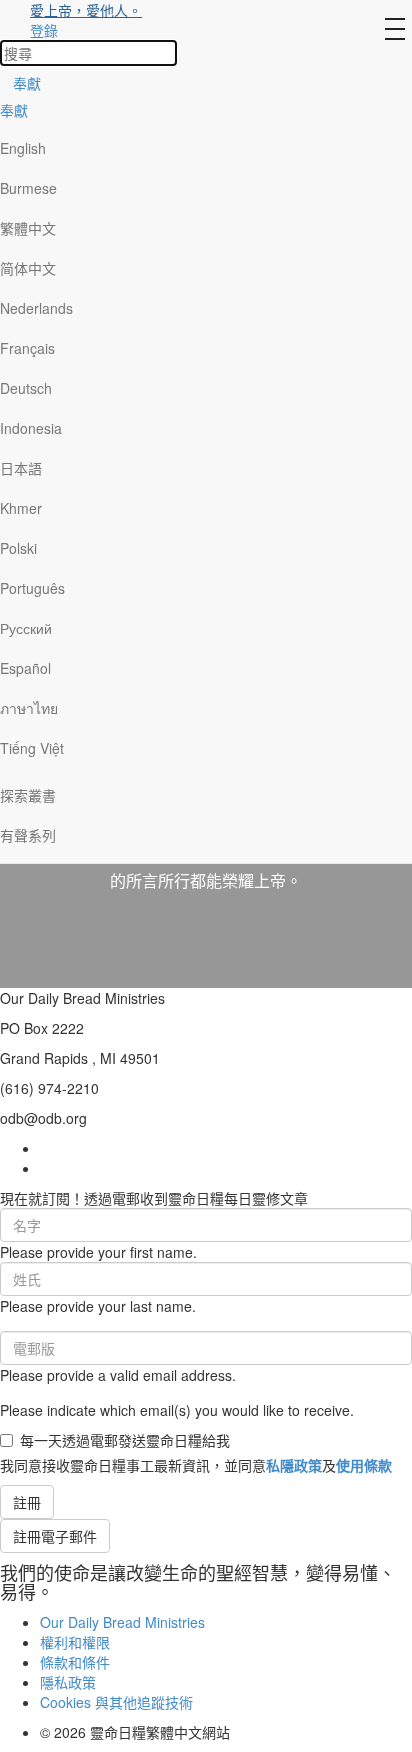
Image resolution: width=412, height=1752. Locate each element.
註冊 (27, 1502)
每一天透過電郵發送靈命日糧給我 (125, 1440)
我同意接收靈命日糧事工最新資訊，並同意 (196, 1465)
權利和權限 (75, 1642)
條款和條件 (75, 1662)
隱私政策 (68, 1682)
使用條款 (364, 1465)
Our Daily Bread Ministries (122, 1622)
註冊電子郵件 (55, 1536)
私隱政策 (294, 1465)
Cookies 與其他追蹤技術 (116, 1702)
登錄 (44, 30)
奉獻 (27, 83)
